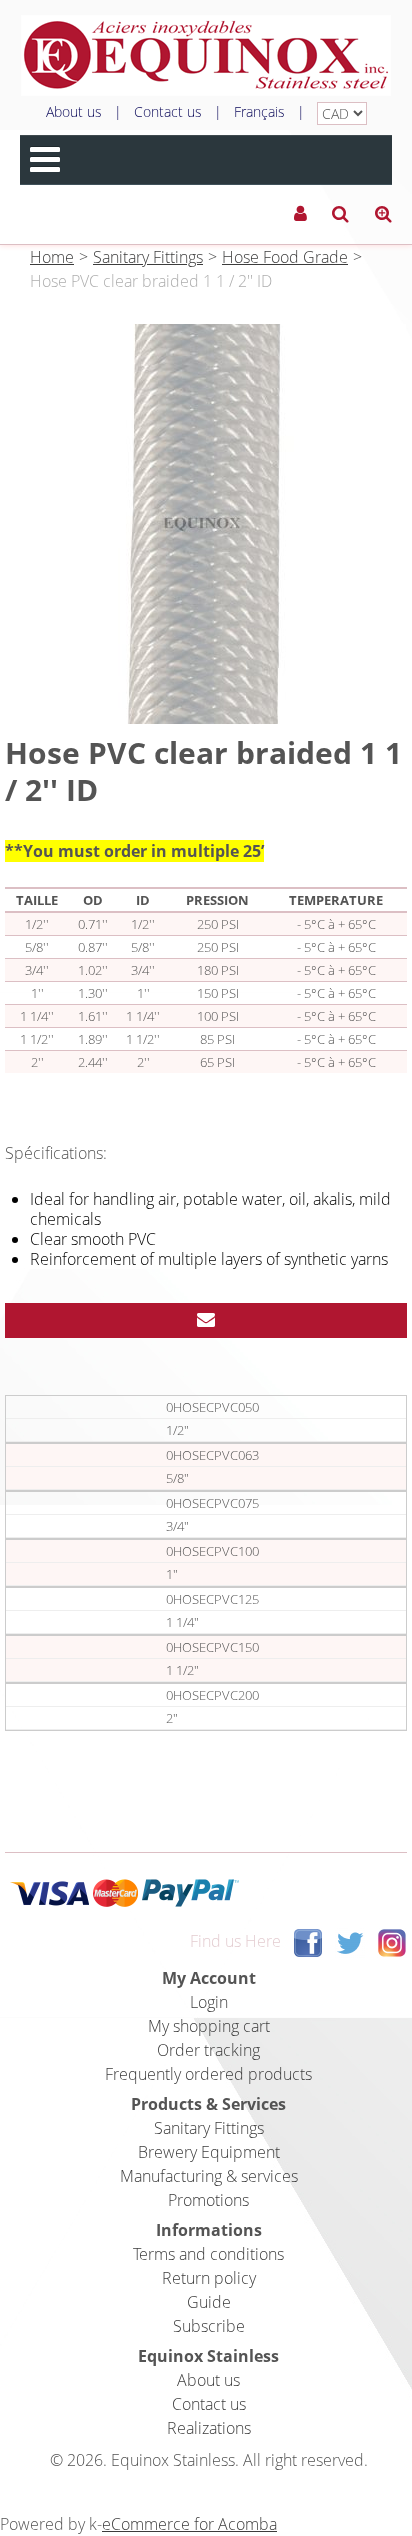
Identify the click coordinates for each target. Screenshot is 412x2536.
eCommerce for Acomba (189, 2524)
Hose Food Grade (285, 257)
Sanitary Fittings (148, 257)
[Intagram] (392, 1941)
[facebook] (308, 1941)
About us (74, 111)
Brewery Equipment (209, 2152)
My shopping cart (209, 2026)
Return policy (209, 2278)
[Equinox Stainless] (206, 55)
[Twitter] (350, 1941)
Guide (209, 2302)
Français (259, 111)
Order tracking (208, 2050)
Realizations (209, 2428)
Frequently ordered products (208, 2074)
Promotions (208, 2200)
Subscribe (209, 2326)
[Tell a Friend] (206, 1320)
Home (52, 257)
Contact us (168, 111)
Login (209, 2002)
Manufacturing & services (209, 2176)
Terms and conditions (208, 2254)
